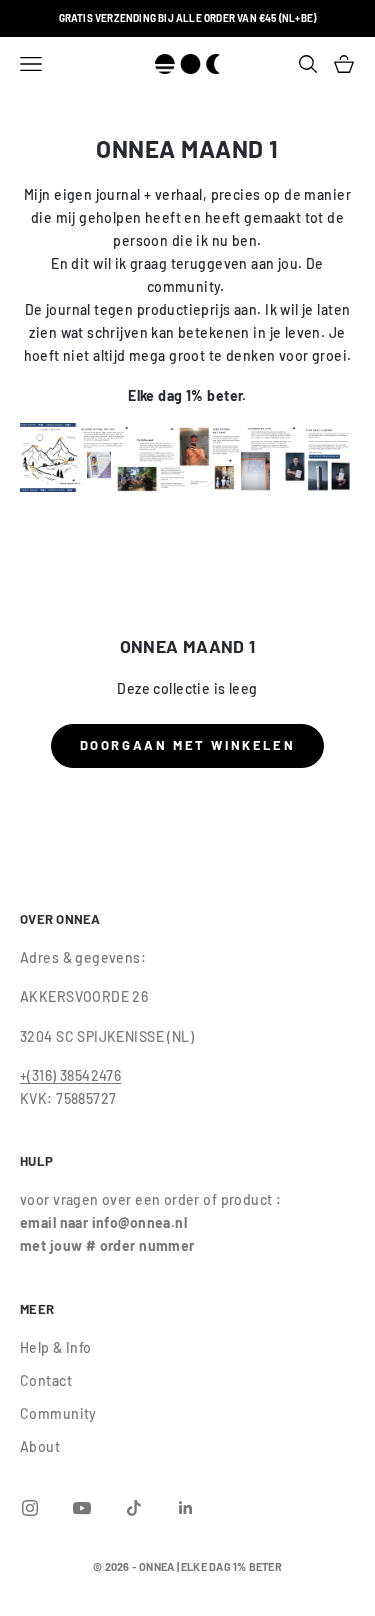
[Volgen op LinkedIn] (186, 1508)
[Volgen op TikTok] (134, 1508)
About (40, 1446)
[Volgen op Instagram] (30, 1508)
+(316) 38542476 (70, 1075)
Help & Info (56, 1347)
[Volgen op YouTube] (82, 1508)
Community (58, 1413)
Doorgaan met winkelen (188, 745)
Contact (46, 1380)
